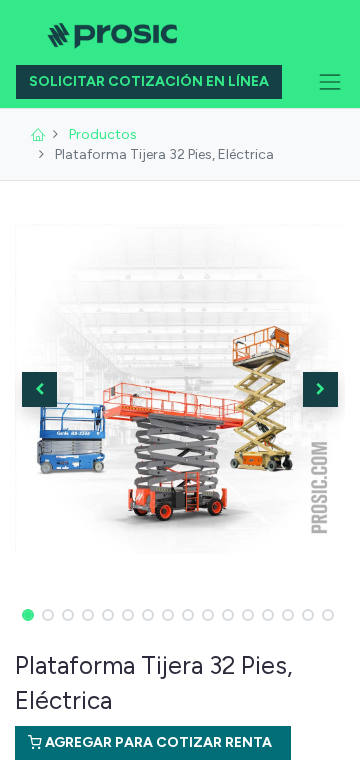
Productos (103, 134)
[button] (40, 389)
